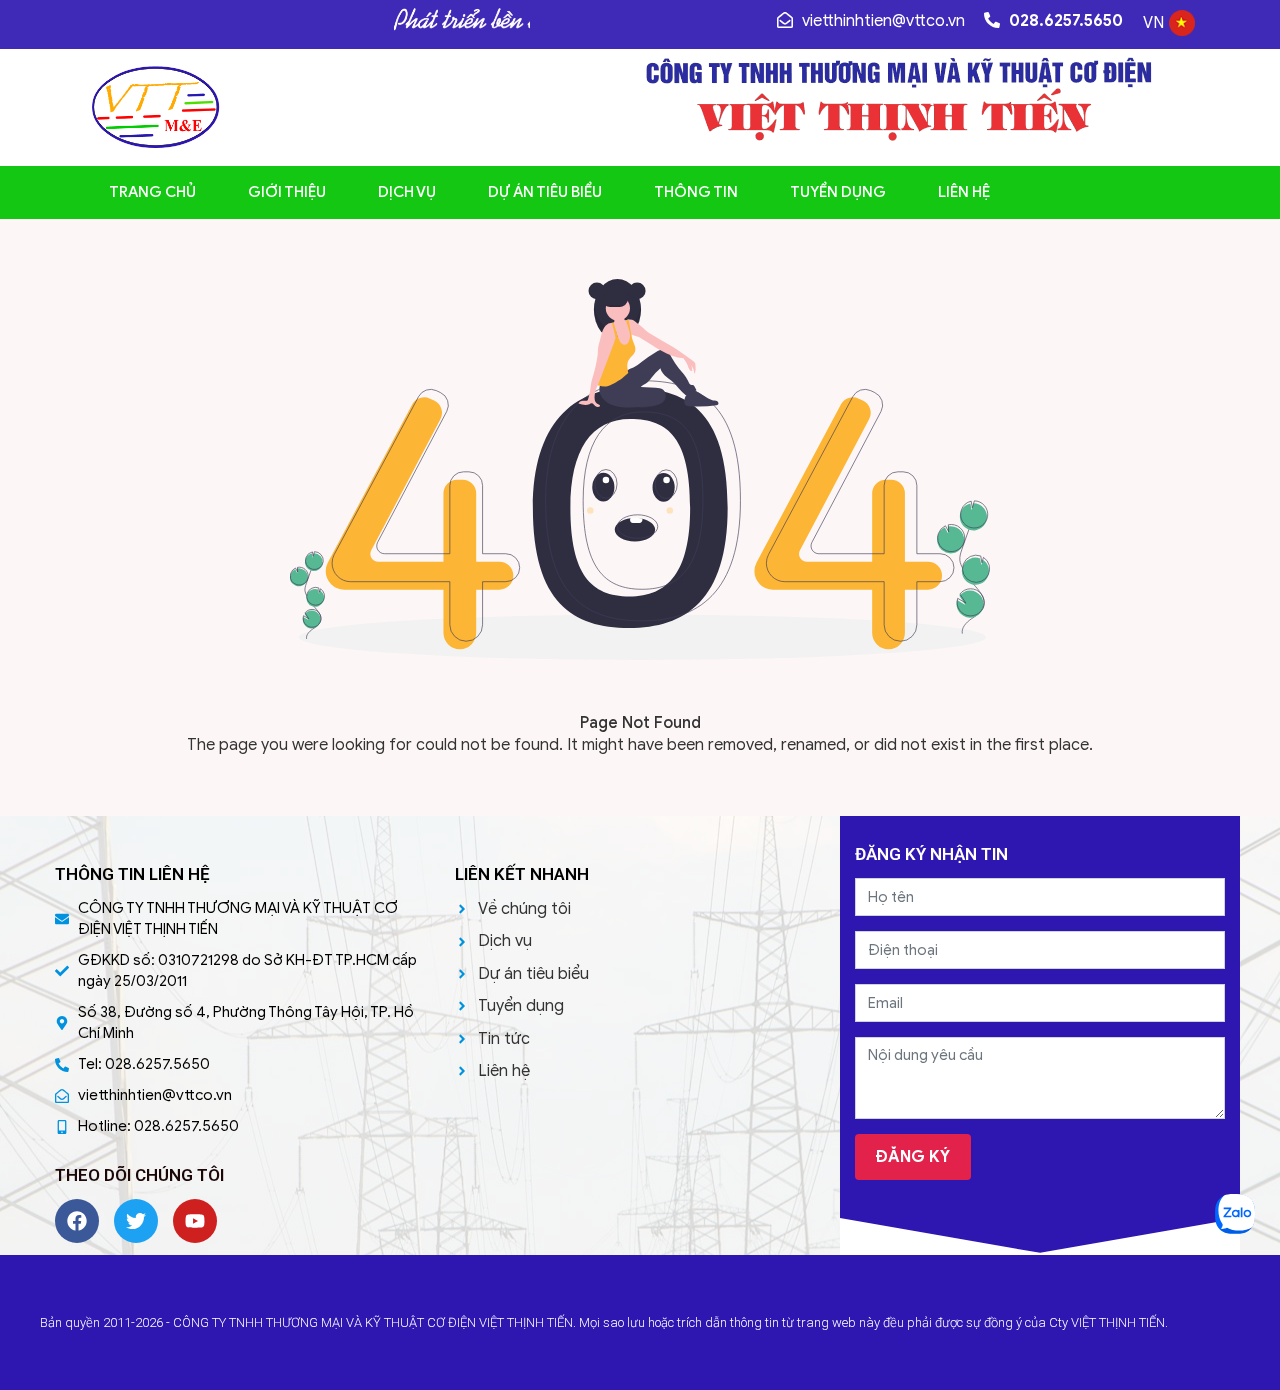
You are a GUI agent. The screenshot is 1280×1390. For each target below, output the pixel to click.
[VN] (1182, 31)
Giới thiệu (287, 192)
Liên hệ (964, 192)
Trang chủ (152, 192)
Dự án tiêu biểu (545, 192)
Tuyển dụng (838, 192)
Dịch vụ (407, 192)
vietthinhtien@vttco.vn (881, 21)
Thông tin (696, 192)
